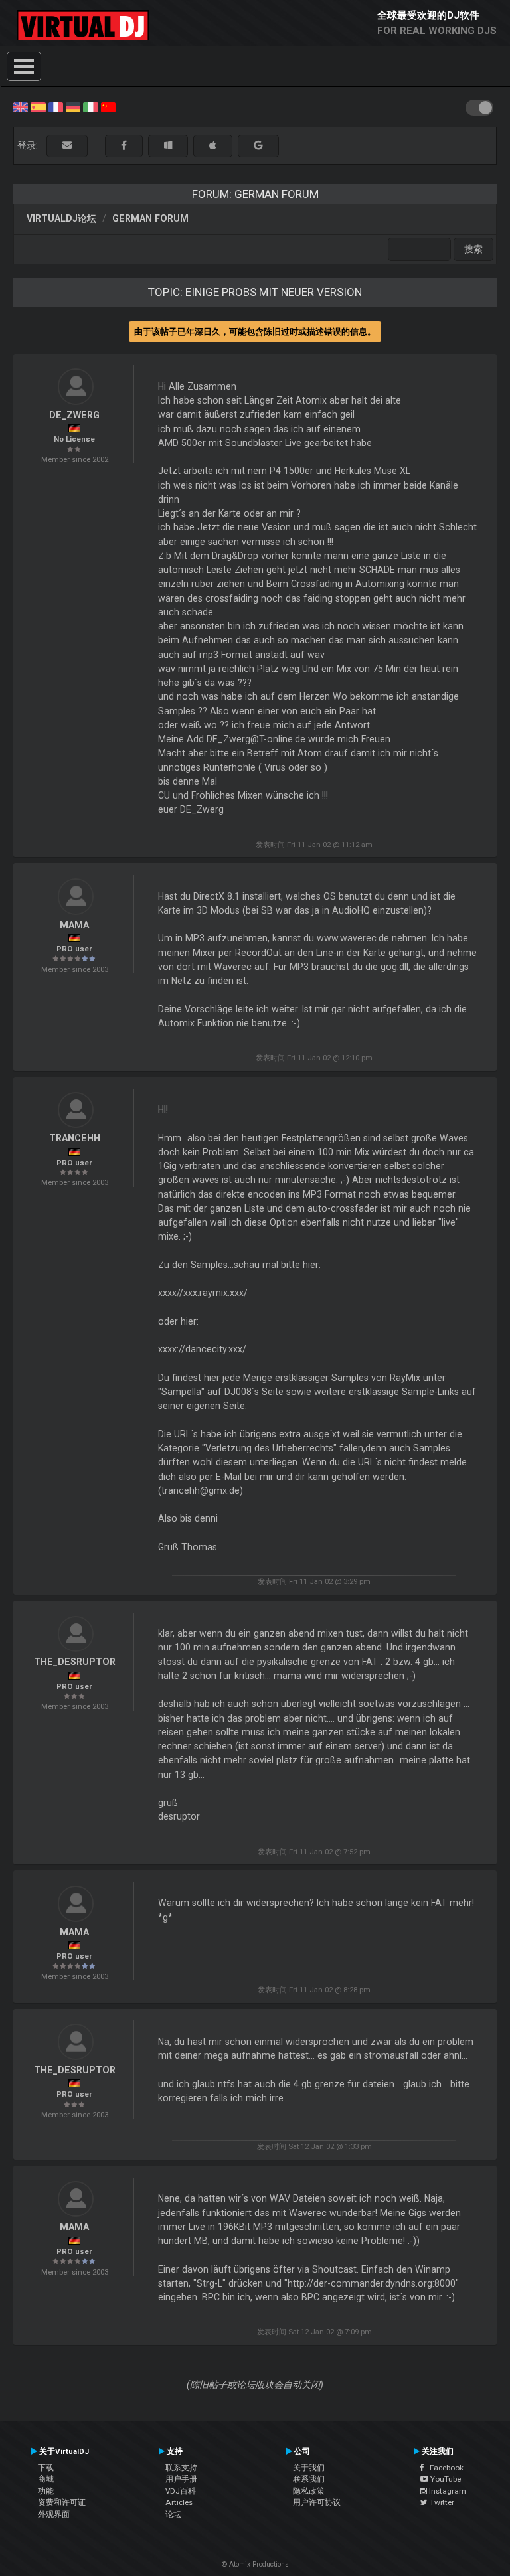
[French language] (56, 106)
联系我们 (309, 2479)
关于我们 (309, 2468)
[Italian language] (90, 106)
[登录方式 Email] (67, 146)
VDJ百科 (181, 2491)
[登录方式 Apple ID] (213, 146)
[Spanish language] (38, 106)
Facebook (444, 2468)
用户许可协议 (317, 2502)
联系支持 (181, 2468)
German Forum (150, 218)
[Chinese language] (108, 106)
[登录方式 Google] (258, 146)
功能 (46, 2491)
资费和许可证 (62, 2502)
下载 (46, 2468)
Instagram (447, 2491)
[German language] (73, 106)
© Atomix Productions (255, 2564)
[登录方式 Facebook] (124, 146)
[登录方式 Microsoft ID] (168, 146)
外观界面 (54, 2514)
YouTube (445, 2479)
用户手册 (181, 2479)
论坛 (173, 2514)
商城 (46, 2479)
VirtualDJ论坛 (61, 218)
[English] (21, 106)
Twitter (441, 2502)
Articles (179, 2502)
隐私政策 (309, 2491)
